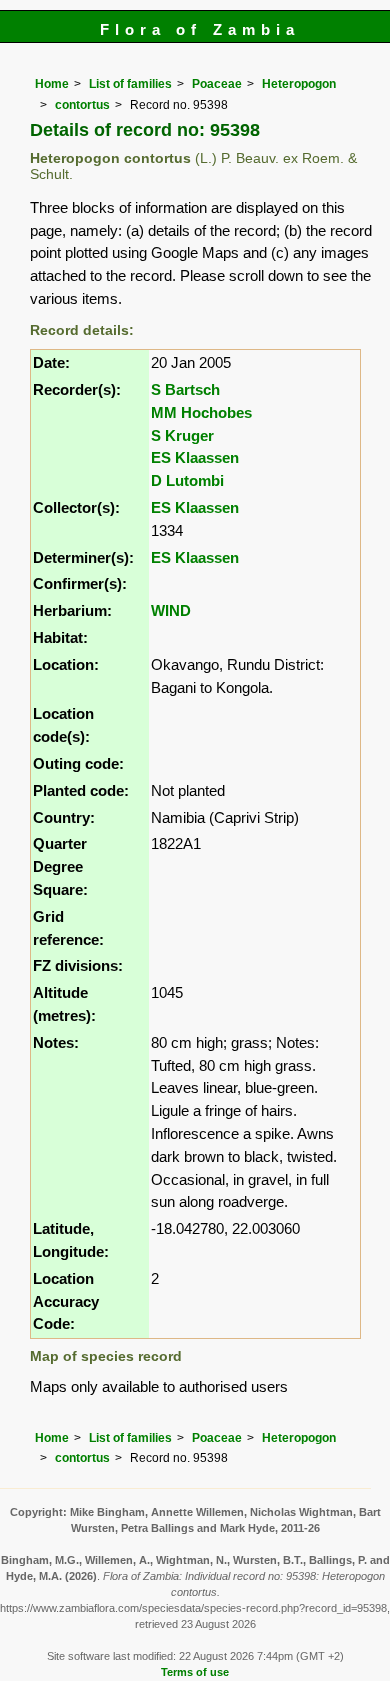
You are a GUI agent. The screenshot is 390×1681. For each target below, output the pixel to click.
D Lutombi (187, 480)
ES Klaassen (195, 457)
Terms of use (195, 1672)
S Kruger (182, 435)
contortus (82, 105)
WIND (171, 610)
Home (52, 84)
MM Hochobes (201, 412)
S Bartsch (185, 389)
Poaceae (217, 84)
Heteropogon (299, 84)
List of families (130, 84)
